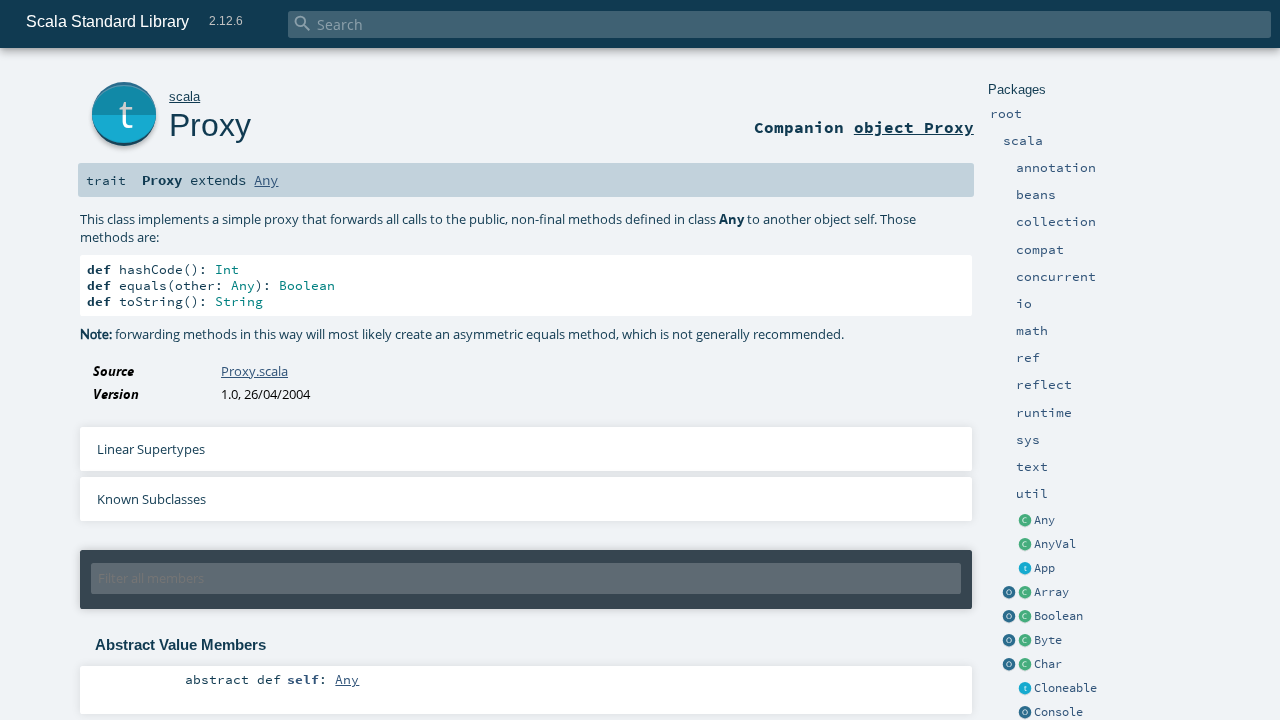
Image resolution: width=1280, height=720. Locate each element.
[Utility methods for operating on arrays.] (1009, 593)
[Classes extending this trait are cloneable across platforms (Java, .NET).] (1025, 689)
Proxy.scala (254, 371)
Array (1051, 592)
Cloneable (1065, 688)
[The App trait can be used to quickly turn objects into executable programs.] (1025, 569)
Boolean (1058, 616)
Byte (1048, 640)
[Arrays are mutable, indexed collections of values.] (1025, 593)
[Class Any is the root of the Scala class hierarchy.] (1025, 521)
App (1044, 568)
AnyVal (1055, 544)
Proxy (210, 125)
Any (1044, 520)
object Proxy (914, 127)
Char (1048, 664)
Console (1058, 712)
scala (184, 96)
